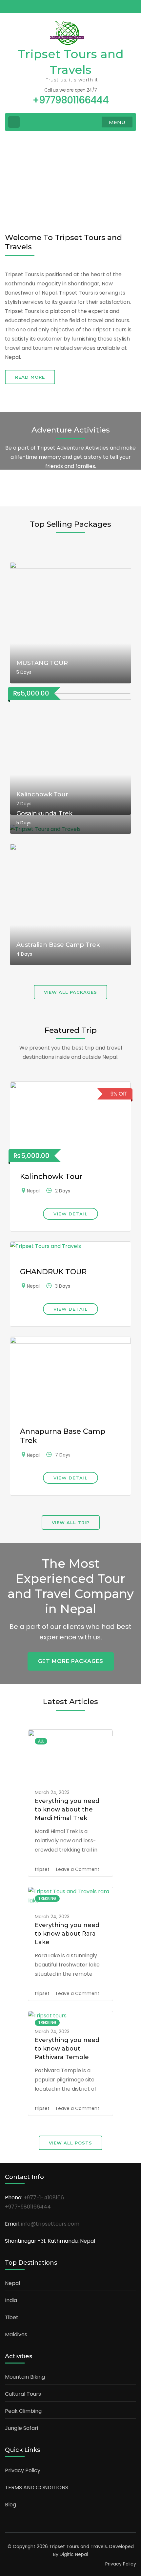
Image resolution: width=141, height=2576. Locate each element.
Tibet (12, 2317)
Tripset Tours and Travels (78, 2546)
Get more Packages (71, 1661)
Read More (30, 377)
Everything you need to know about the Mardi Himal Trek (67, 1810)
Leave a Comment (78, 1869)
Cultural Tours (23, 2394)
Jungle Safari (21, 2428)
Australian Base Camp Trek (58, 945)
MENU (117, 122)
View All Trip (71, 1522)
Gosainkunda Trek (44, 813)
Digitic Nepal (74, 2554)
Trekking (47, 1898)
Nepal (33, 1191)
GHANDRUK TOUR (53, 1272)
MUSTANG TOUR (42, 663)
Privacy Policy (23, 2470)
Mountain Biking (25, 2377)
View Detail (70, 1214)
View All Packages (70, 992)
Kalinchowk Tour (51, 1177)
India (11, 2300)
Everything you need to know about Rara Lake (67, 1934)
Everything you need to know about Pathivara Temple (67, 2049)
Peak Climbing (23, 2411)
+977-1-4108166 (44, 2198)
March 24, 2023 (52, 1792)
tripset (42, 1869)
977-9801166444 (30, 2207)
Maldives (16, 2334)
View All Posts (70, 2143)
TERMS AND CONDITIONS (37, 2487)
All (41, 1741)
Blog (10, 2505)
